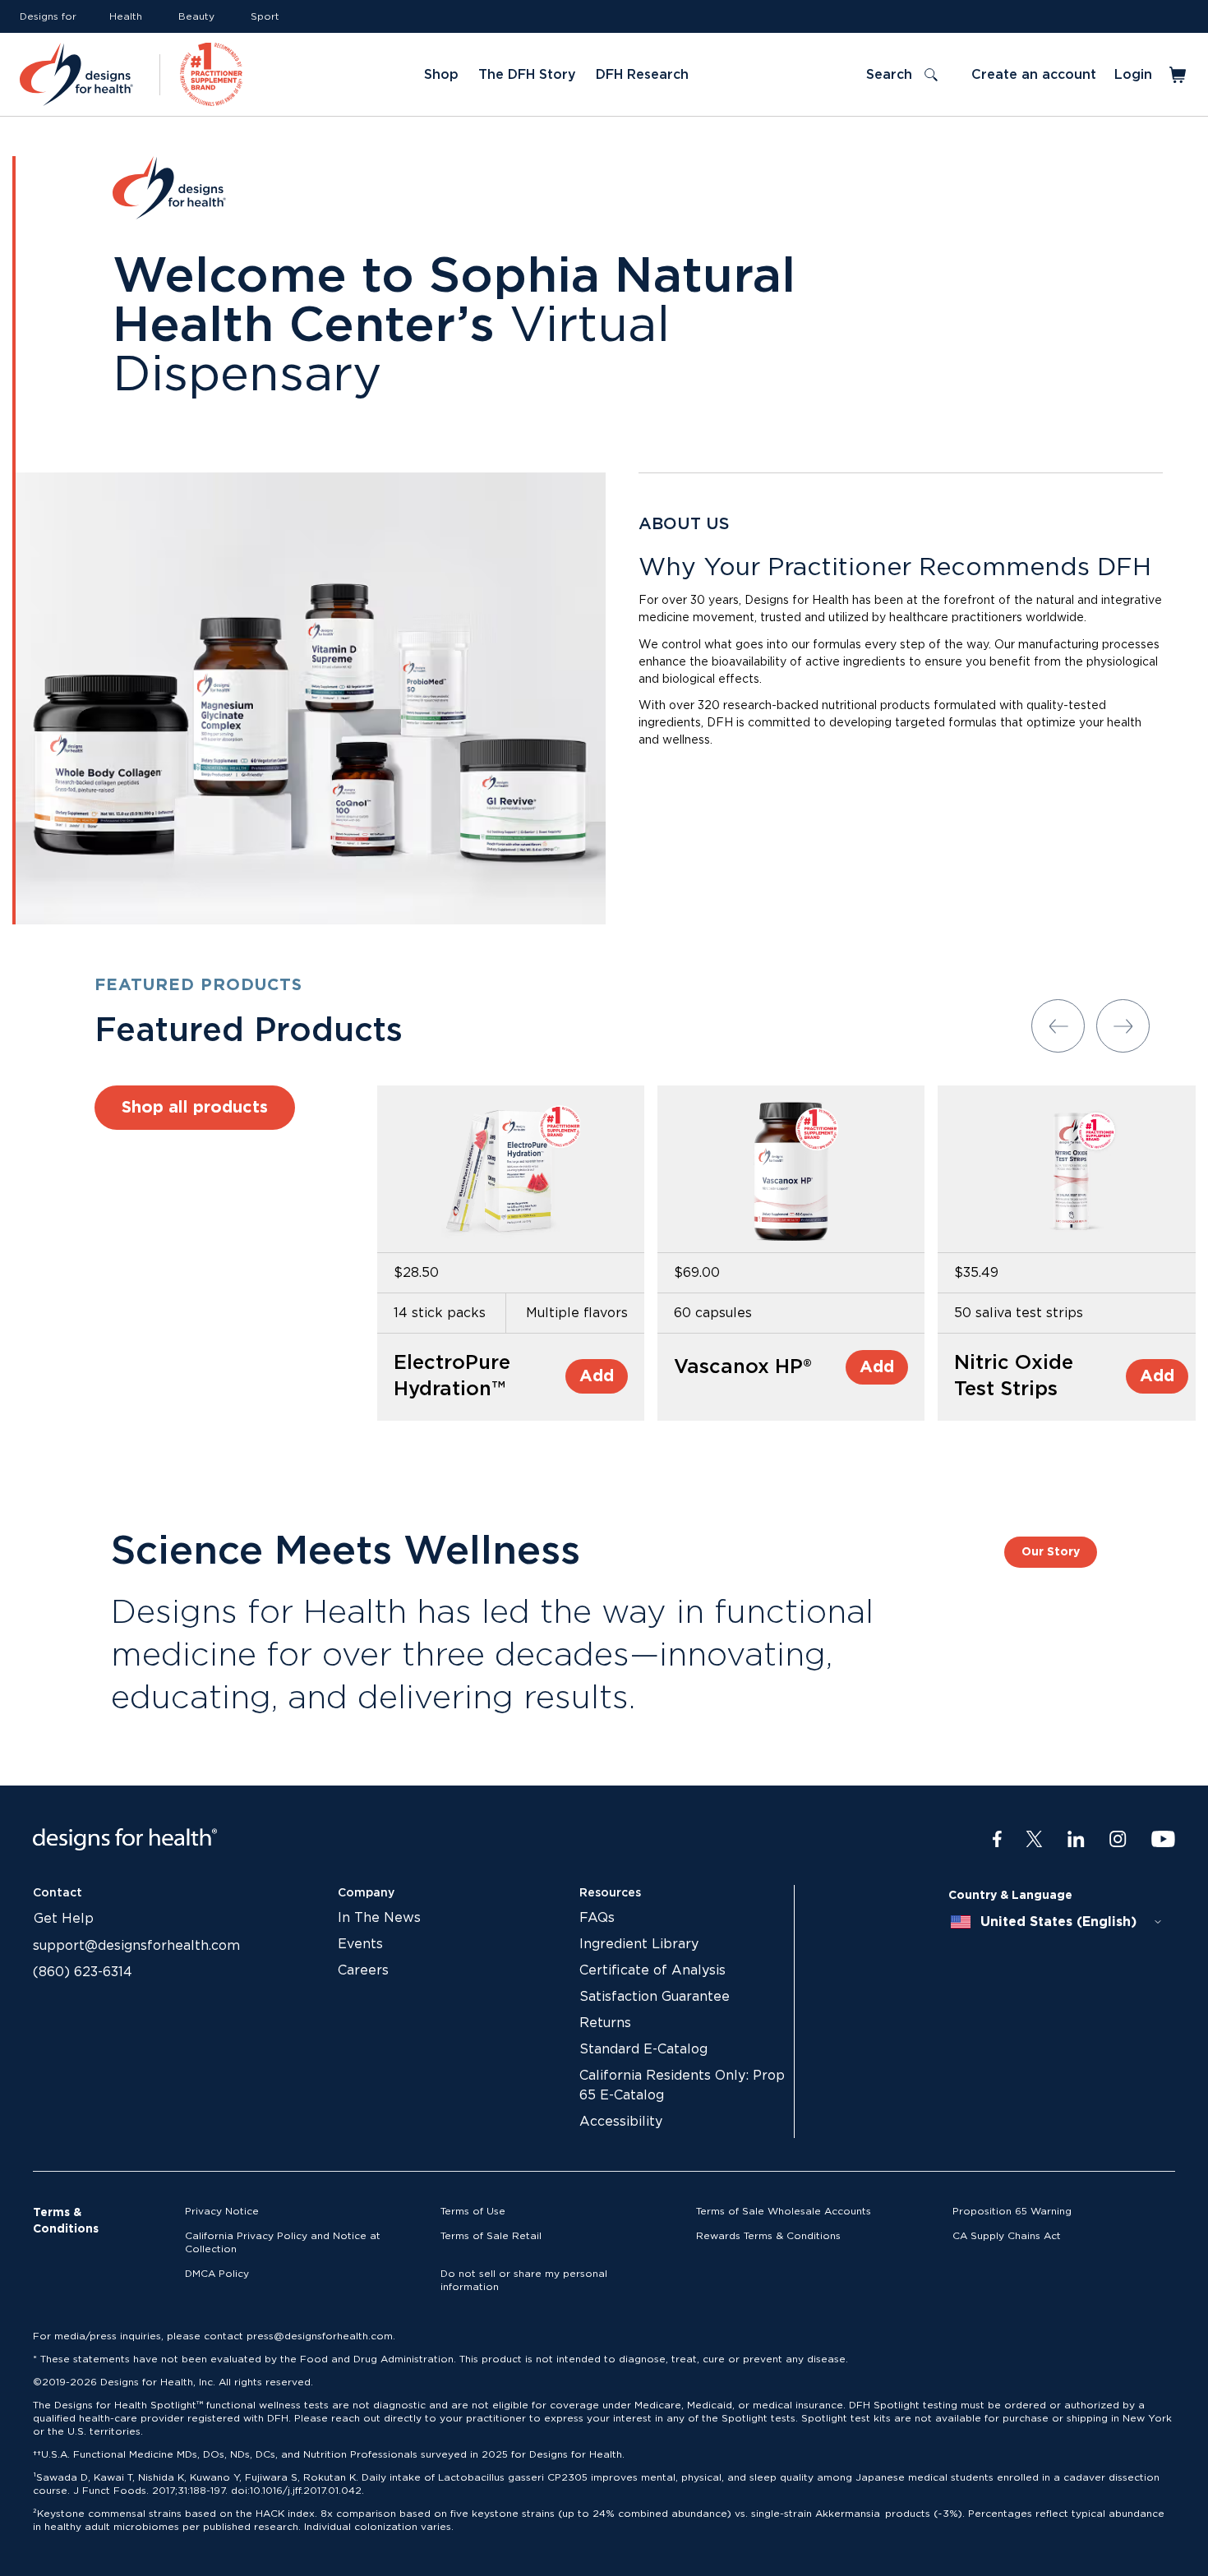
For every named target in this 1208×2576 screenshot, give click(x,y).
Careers (363, 1970)
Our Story (1051, 1552)
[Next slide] (1123, 1026)
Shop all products (195, 1108)
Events (360, 1944)
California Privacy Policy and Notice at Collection (283, 2242)
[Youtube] (1163, 1840)
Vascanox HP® (743, 1367)
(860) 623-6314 (83, 1972)
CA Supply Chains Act (1007, 2236)
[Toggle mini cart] (1179, 75)
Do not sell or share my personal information (524, 2280)
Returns (605, 2023)
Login (1133, 75)
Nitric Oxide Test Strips (1014, 1376)
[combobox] (1057, 1922)
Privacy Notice (222, 2211)
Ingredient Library (639, 1944)
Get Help (64, 1919)
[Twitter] (1034, 1840)
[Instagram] (1118, 1840)
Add (597, 1376)
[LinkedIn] (1076, 1840)
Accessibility (621, 2122)
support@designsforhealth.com (136, 1946)
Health (126, 16)
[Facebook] (997, 1840)
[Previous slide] (1058, 1026)
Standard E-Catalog (643, 2049)
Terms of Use (473, 2211)
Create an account (1034, 75)
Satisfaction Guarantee (655, 1997)
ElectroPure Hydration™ (452, 1376)
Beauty (196, 16)
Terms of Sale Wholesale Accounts (784, 2211)
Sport (265, 16)
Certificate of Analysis (652, 1970)
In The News (379, 1918)
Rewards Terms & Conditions (768, 2236)
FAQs (597, 1918)
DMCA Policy (217, 2274)
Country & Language (1010, 1896)
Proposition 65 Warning (1012, 2211)
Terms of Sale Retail (491, 2236)
